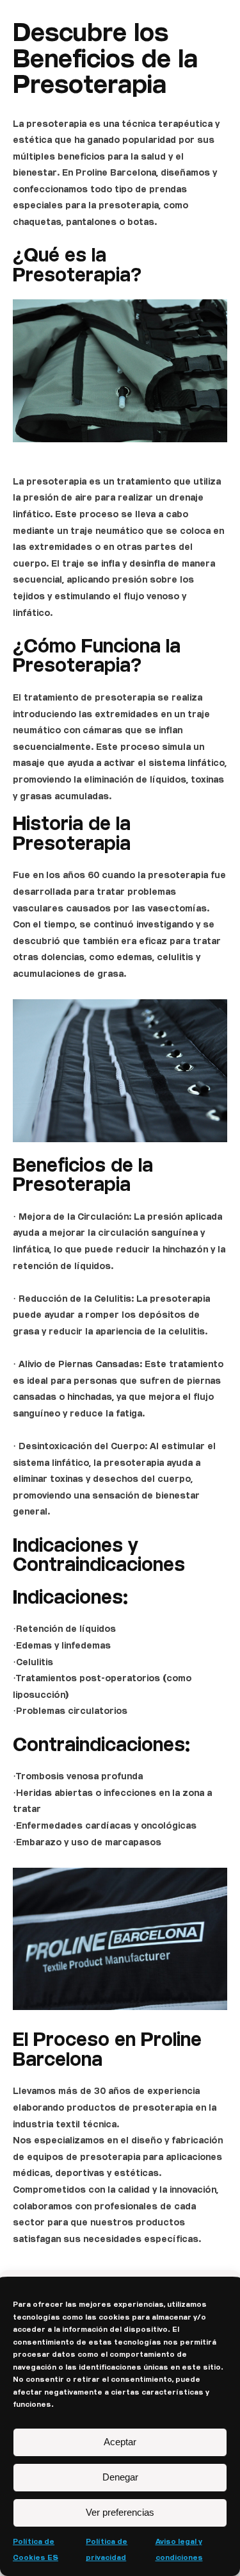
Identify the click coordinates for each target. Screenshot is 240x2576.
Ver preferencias (120, 2512)
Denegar (120, 2477)
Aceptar (120, 2442)
